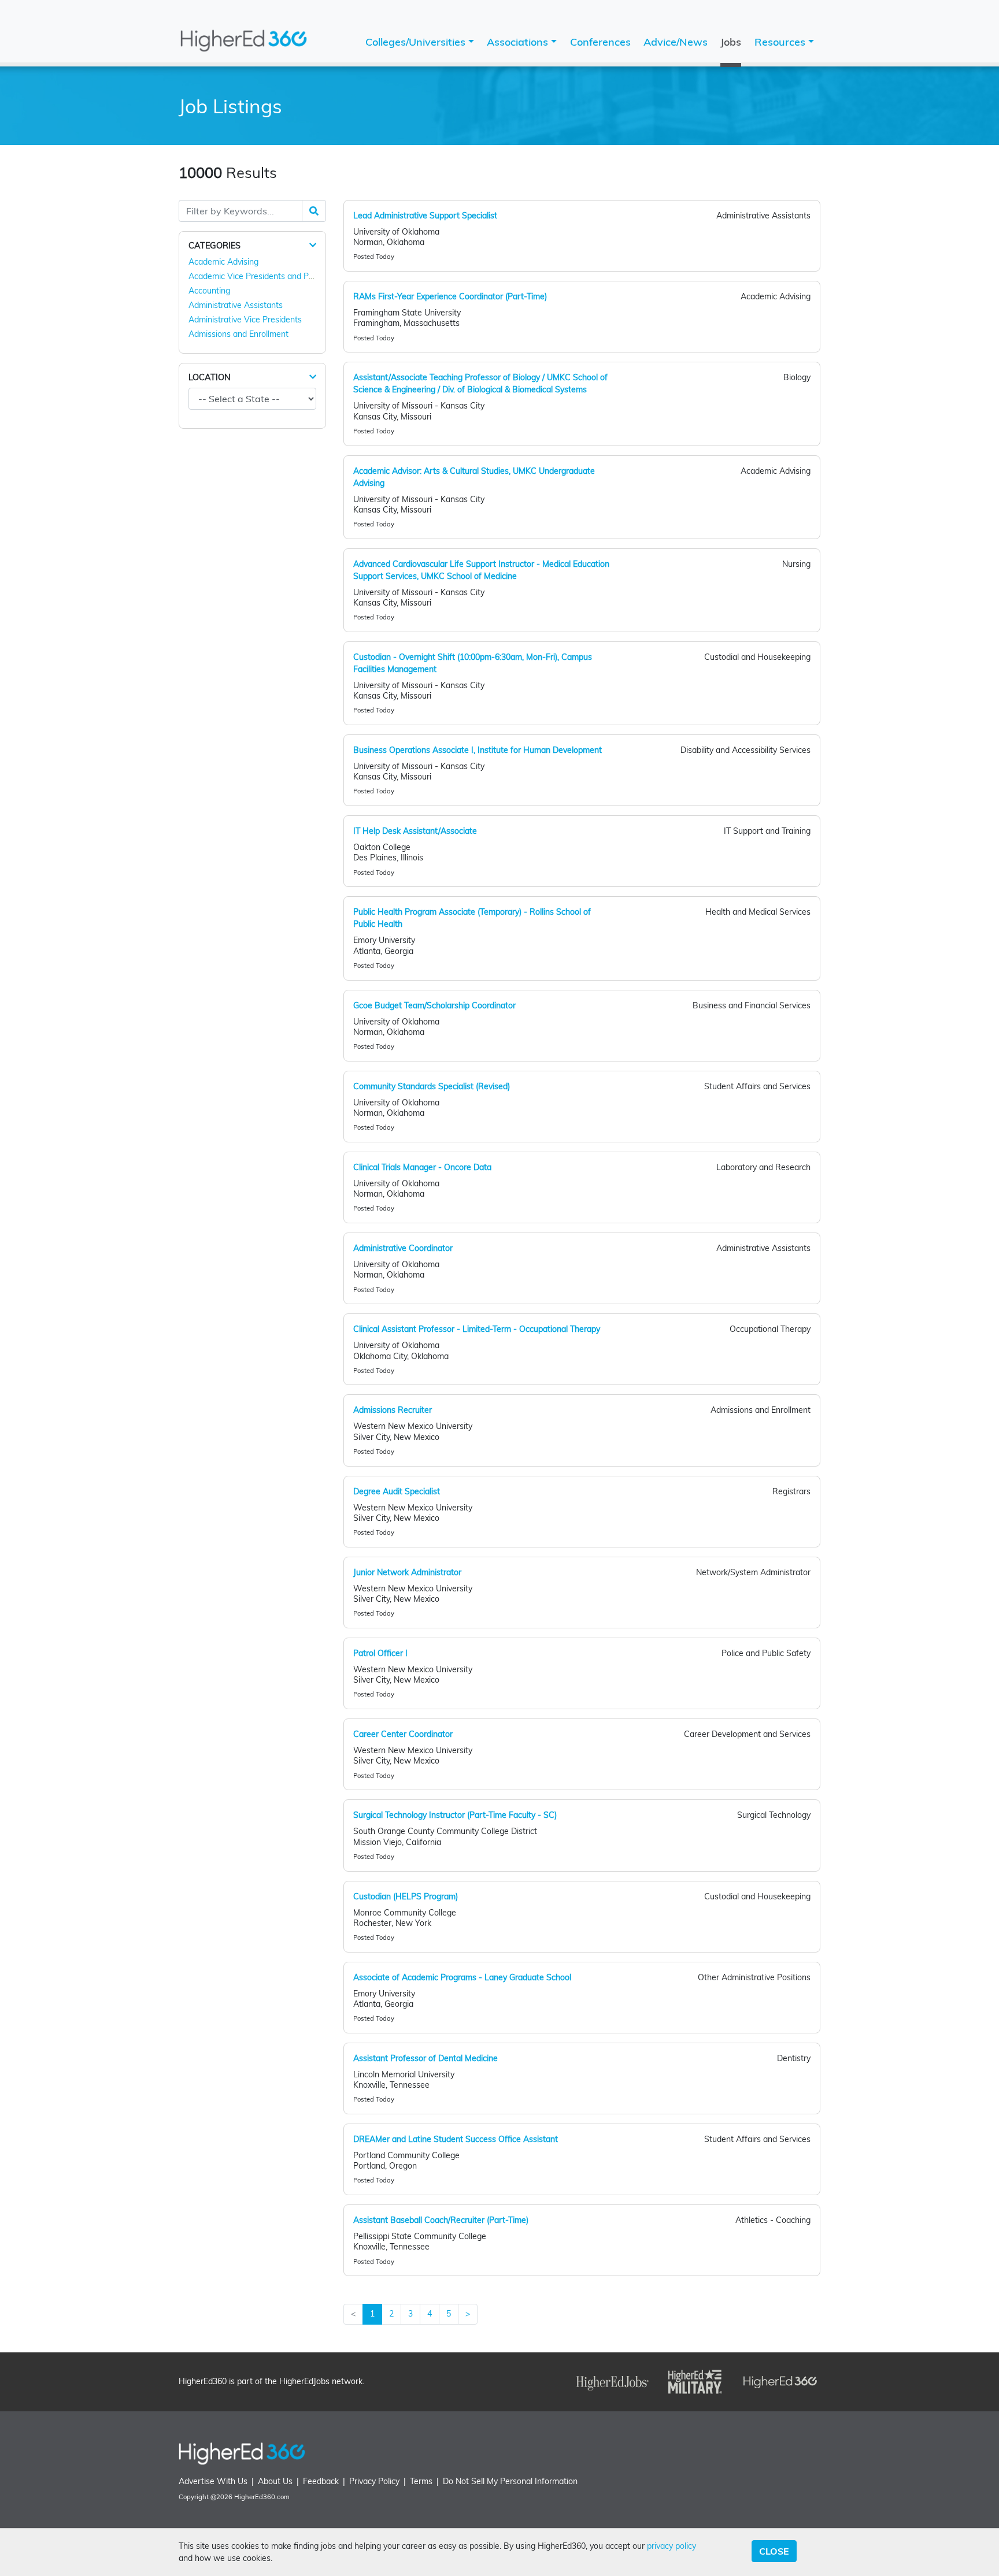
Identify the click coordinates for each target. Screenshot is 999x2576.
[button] (313, 245)
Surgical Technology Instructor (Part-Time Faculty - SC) (455, 1815)
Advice (676, 42)
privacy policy (671, 2546)
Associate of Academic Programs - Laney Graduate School (462, 1977)
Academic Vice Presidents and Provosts (262, 276)
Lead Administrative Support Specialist (425, 216)
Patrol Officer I (380, 1653)
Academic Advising (223, 262)
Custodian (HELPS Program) (406, 1896)
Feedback (321, 2481)
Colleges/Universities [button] (417, 42)
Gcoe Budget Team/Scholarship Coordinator (434, 1005)
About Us (275, 2481)
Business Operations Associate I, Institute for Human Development (478, 750)
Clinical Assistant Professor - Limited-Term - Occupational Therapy (477, 1329)
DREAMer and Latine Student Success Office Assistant (456, 2139)
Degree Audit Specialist (397, 1491)
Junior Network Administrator (407, 1572)
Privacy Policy (374, 2481)
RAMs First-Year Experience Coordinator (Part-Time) (450, 296)
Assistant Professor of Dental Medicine (425, 2058)
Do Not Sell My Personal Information (510, 2481)
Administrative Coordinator (403, 1248)
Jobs (731, 42)
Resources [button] (781, 42)
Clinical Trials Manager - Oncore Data (422, 1167)
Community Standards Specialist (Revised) (432, 1086)
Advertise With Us (213, 2481)
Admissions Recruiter (393, 1410)
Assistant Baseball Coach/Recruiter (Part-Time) (441, 2220)
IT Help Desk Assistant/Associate (415, 831)
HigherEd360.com (262, 2497)
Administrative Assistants (236, 305)
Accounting (209, 291)
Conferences (600, 42)
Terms (421, 2481)
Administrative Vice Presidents (245, 320)
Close (774, 2551)
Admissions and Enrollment (238, 334)
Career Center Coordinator (403, 1734)
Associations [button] (519, 42)
